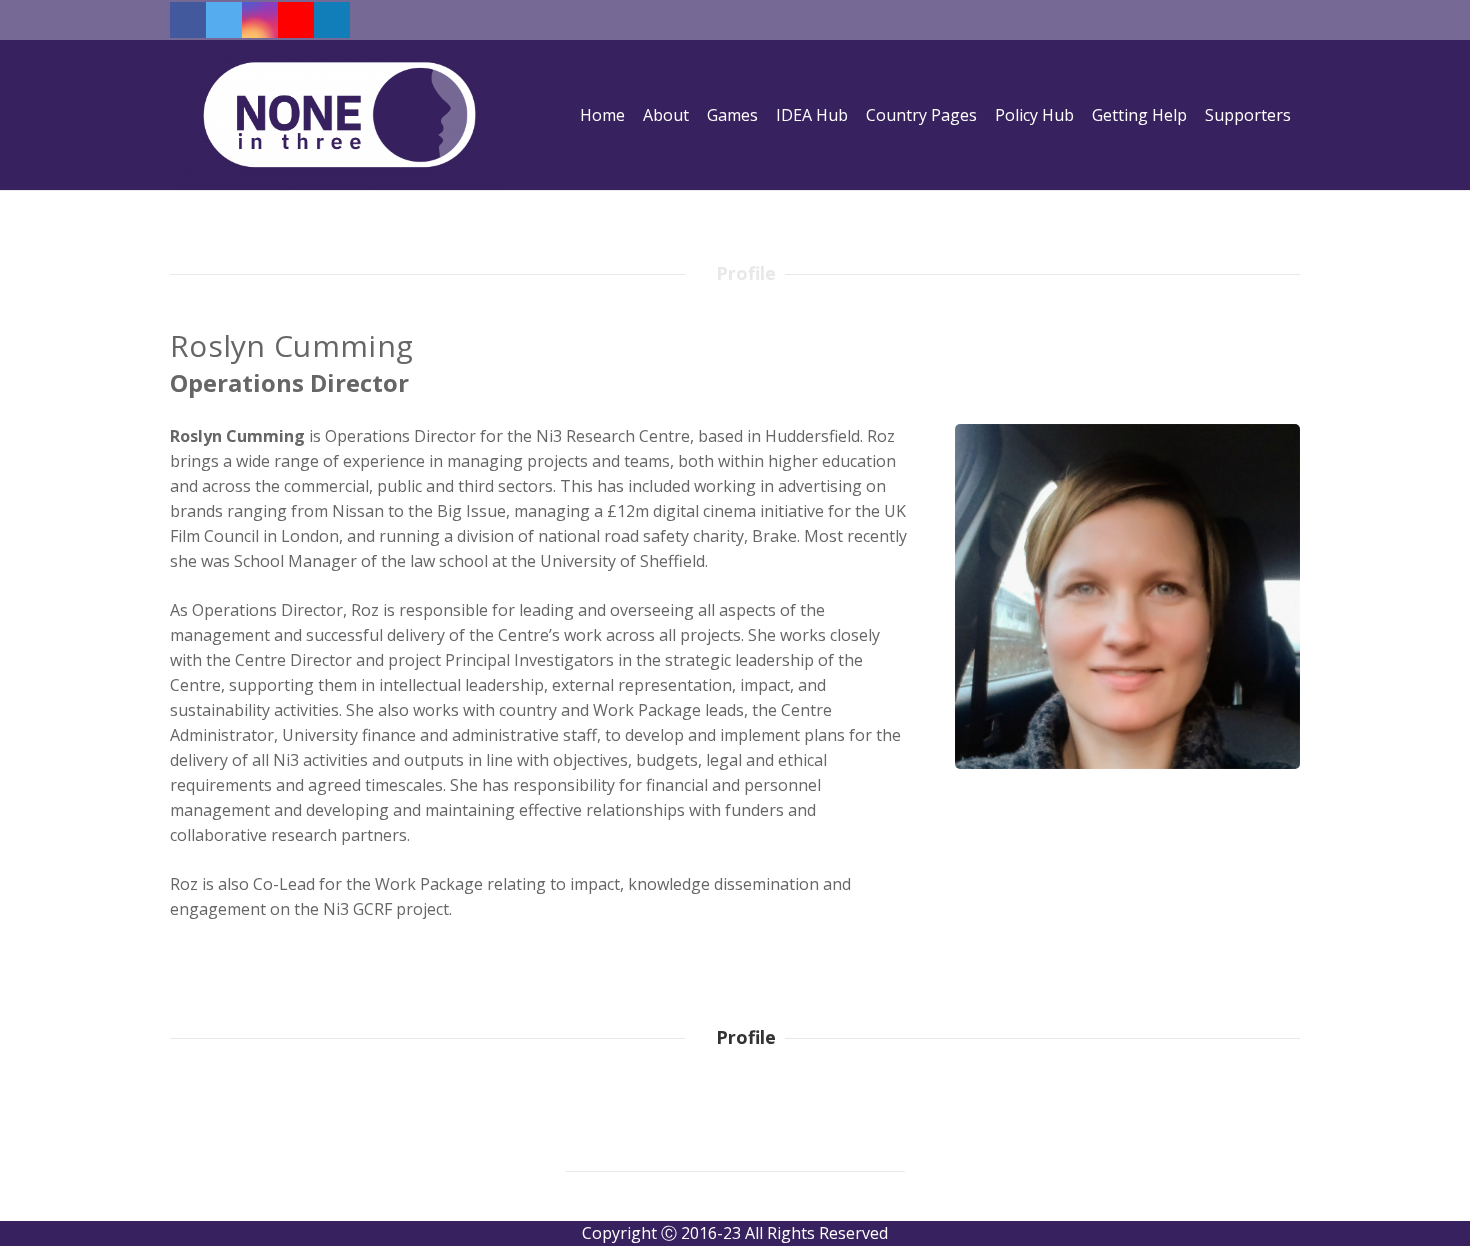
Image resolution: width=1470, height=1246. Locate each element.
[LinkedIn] (332, 20)
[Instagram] (260, 20)
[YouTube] (296, 20)
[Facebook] (188, 20)
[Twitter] (224, 20)
